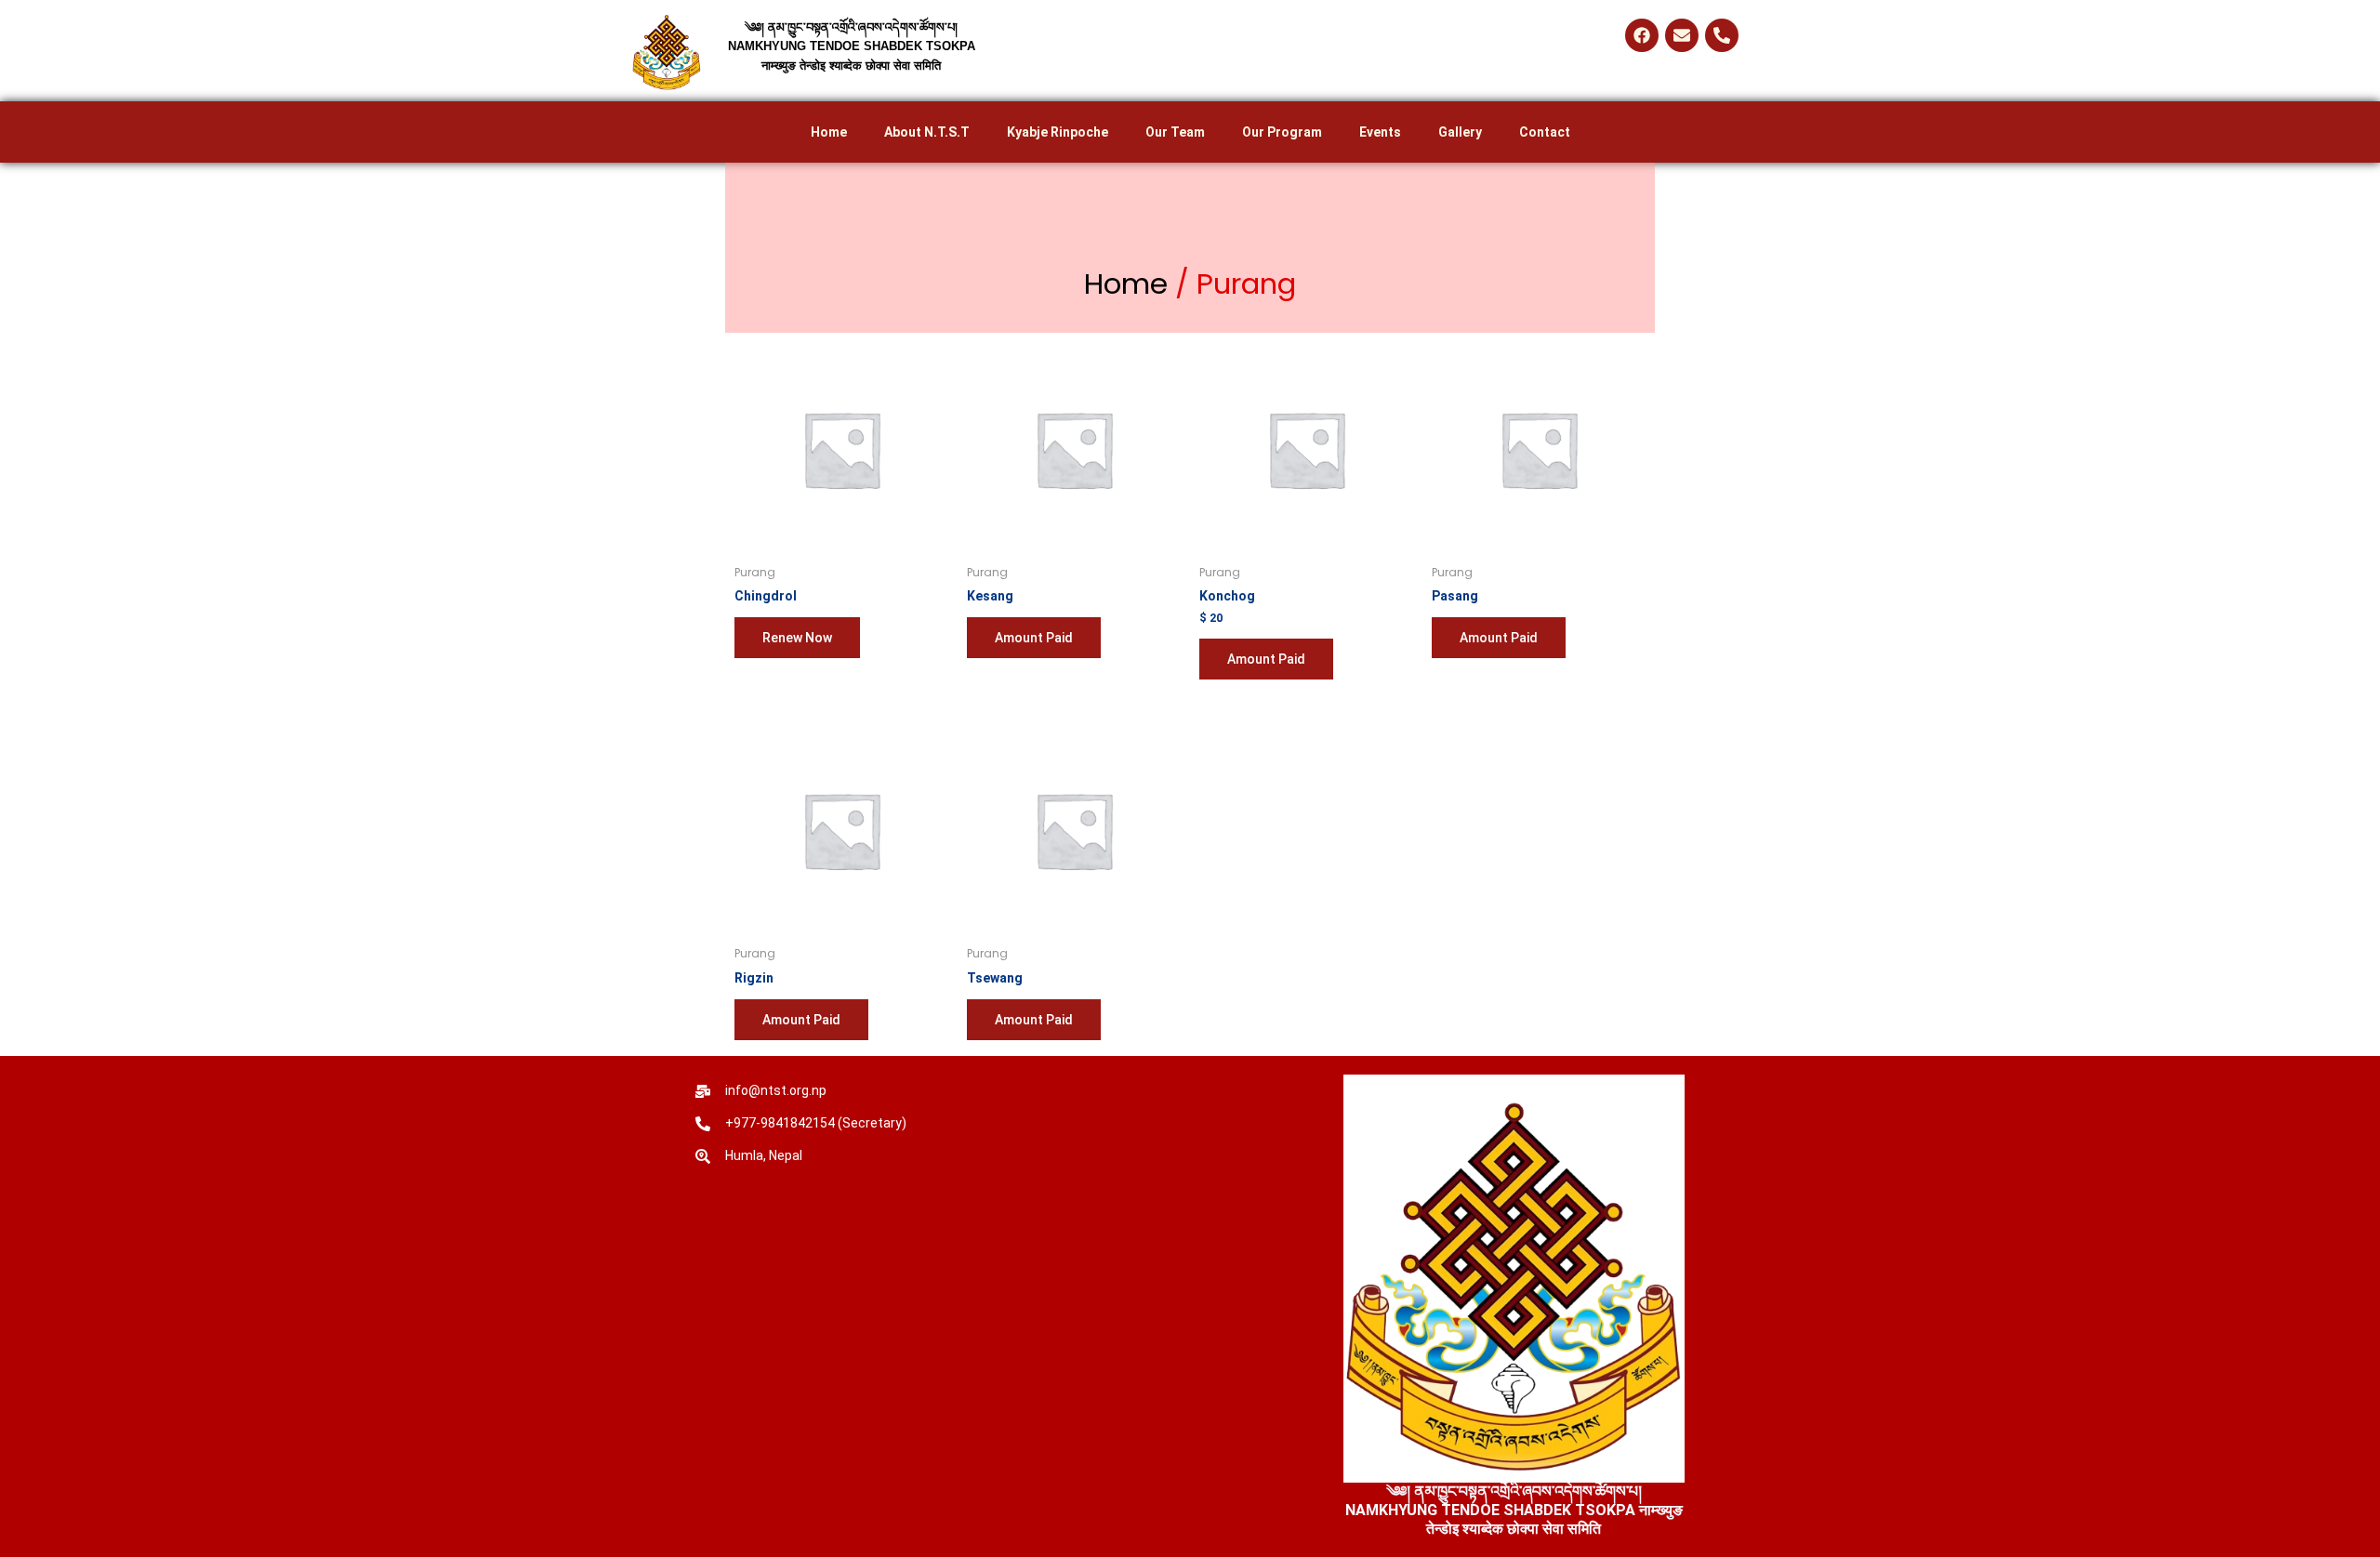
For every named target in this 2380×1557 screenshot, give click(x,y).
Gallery (1460, 132)
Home (829, 132)
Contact (1545, 132)
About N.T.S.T (927, 132)
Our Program (1282, 132)
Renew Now (797, 638)
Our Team (1175, 132)
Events (1380, 132)
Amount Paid (1034, 638)
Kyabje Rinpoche (1058, 132)
